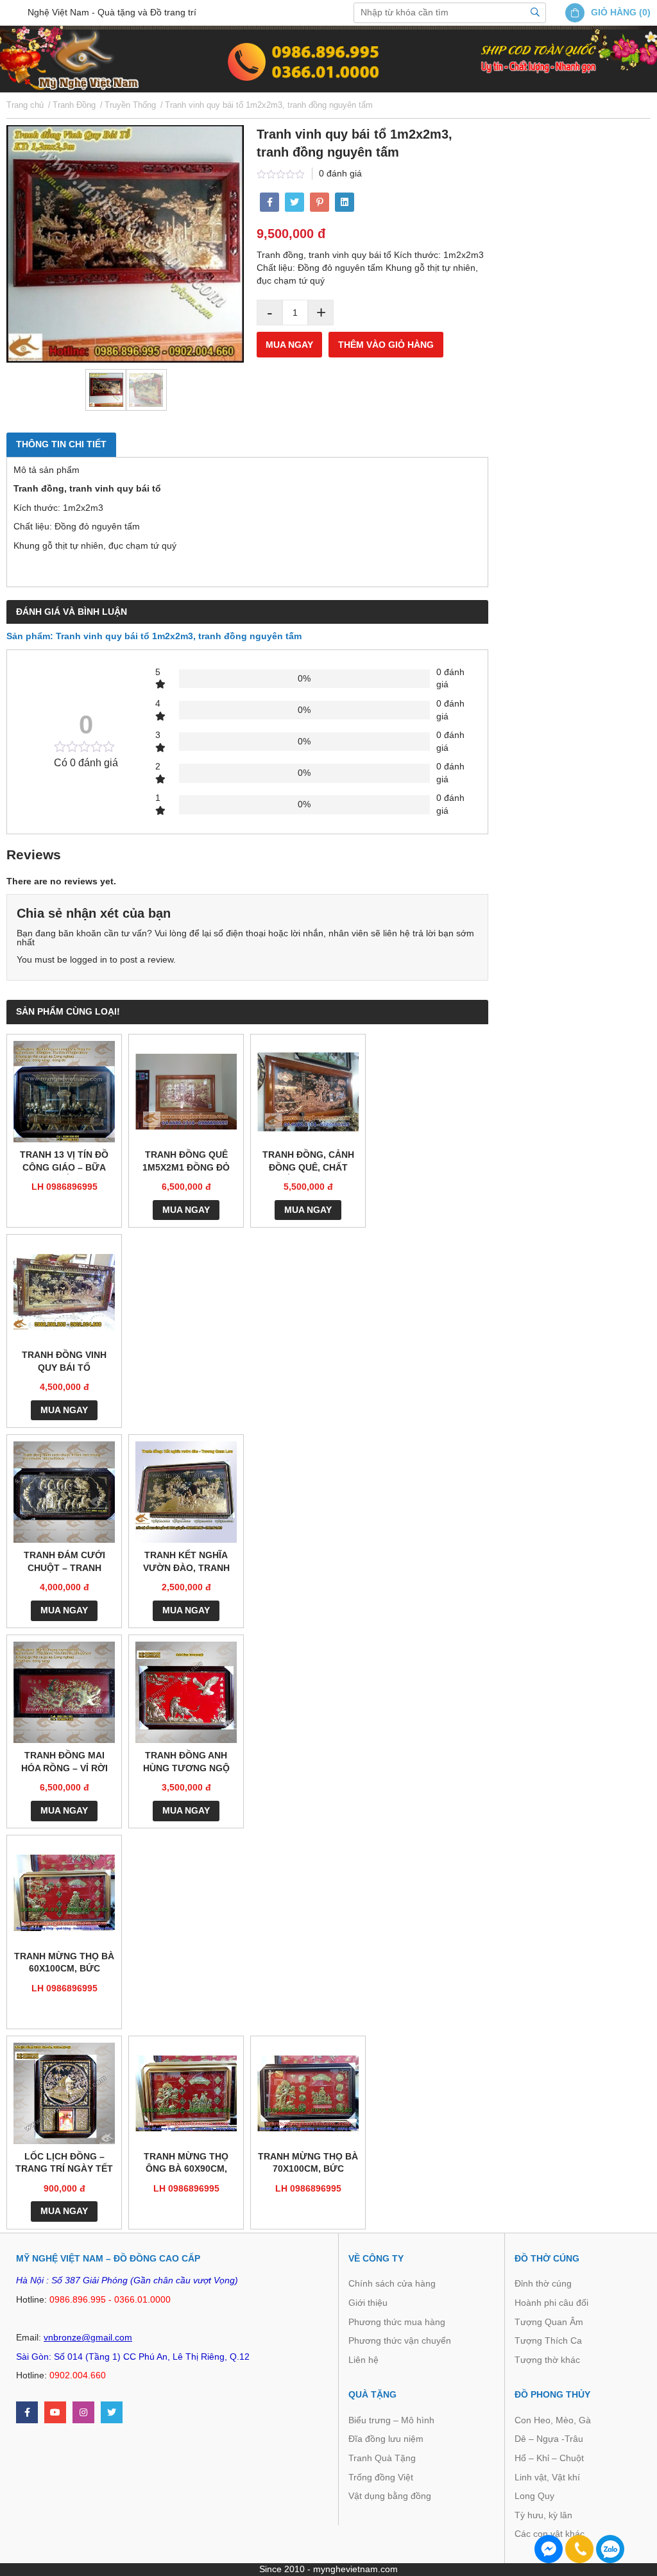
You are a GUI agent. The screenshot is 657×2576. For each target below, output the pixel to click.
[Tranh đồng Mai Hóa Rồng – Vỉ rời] (64, 1692)
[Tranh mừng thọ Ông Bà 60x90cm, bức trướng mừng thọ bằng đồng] (186, 2093)
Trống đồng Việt (381, 2477)
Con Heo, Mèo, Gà (553, 2420)
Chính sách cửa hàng (392, 2283)
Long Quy (534, 2496)
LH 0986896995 (64, 1187)
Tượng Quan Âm (549, 2322)
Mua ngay (289, 345)
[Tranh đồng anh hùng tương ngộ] (186, 1692)
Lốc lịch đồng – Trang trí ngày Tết (64, 2163)
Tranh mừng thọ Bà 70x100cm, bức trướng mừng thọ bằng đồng (308, 2164)
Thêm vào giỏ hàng (386, 345)
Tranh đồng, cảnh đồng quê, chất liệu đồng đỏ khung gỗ (308, 1162)
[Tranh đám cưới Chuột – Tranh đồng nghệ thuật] (64, 1492)
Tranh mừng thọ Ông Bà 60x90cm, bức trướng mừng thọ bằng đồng (186, 2164)
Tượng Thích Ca (548, 2340)
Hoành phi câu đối (551, 2303)
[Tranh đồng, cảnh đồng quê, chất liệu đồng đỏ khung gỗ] (308, 1092)
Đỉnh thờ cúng (543, 2283)
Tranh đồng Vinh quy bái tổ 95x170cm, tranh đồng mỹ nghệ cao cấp (64, 1362)
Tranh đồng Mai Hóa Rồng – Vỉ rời (64, 1762)
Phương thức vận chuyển (400, 2340)
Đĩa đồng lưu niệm (386, 2439)
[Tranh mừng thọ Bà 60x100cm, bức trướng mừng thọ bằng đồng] (64, 1893)
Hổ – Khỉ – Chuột (549, 2458)
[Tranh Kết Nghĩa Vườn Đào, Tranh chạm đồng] (186, 1492)
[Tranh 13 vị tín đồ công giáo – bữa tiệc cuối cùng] (64, 1092)
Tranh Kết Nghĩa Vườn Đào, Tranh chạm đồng (186, 1562)
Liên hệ (363, 2360)
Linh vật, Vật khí (547, 2477)
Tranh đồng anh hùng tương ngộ (186, 1762)
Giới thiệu (368, 2303)
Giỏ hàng (614, 12)
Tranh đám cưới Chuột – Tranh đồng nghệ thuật (64, 1562)
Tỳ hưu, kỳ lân (543, 2515)
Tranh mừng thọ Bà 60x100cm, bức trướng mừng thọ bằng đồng (64, 1963)
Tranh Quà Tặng (382, 2458)
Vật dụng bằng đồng (390, 2496)
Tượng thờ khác (547, 2360)
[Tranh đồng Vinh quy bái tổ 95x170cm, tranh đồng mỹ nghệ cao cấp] (64, 1292)
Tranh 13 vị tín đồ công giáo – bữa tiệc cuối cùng (64, 1162)
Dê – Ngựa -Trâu (549, 2439)
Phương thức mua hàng (397, 2322)
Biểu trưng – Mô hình (391, 2420)
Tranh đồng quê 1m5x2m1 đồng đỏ (186, 1161)
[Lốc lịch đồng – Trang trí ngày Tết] (64, 2093)
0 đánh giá (340, 173)
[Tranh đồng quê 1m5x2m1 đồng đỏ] (186, 1092)
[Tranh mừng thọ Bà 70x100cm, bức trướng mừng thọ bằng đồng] (308, 2093)
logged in (89, 959)
